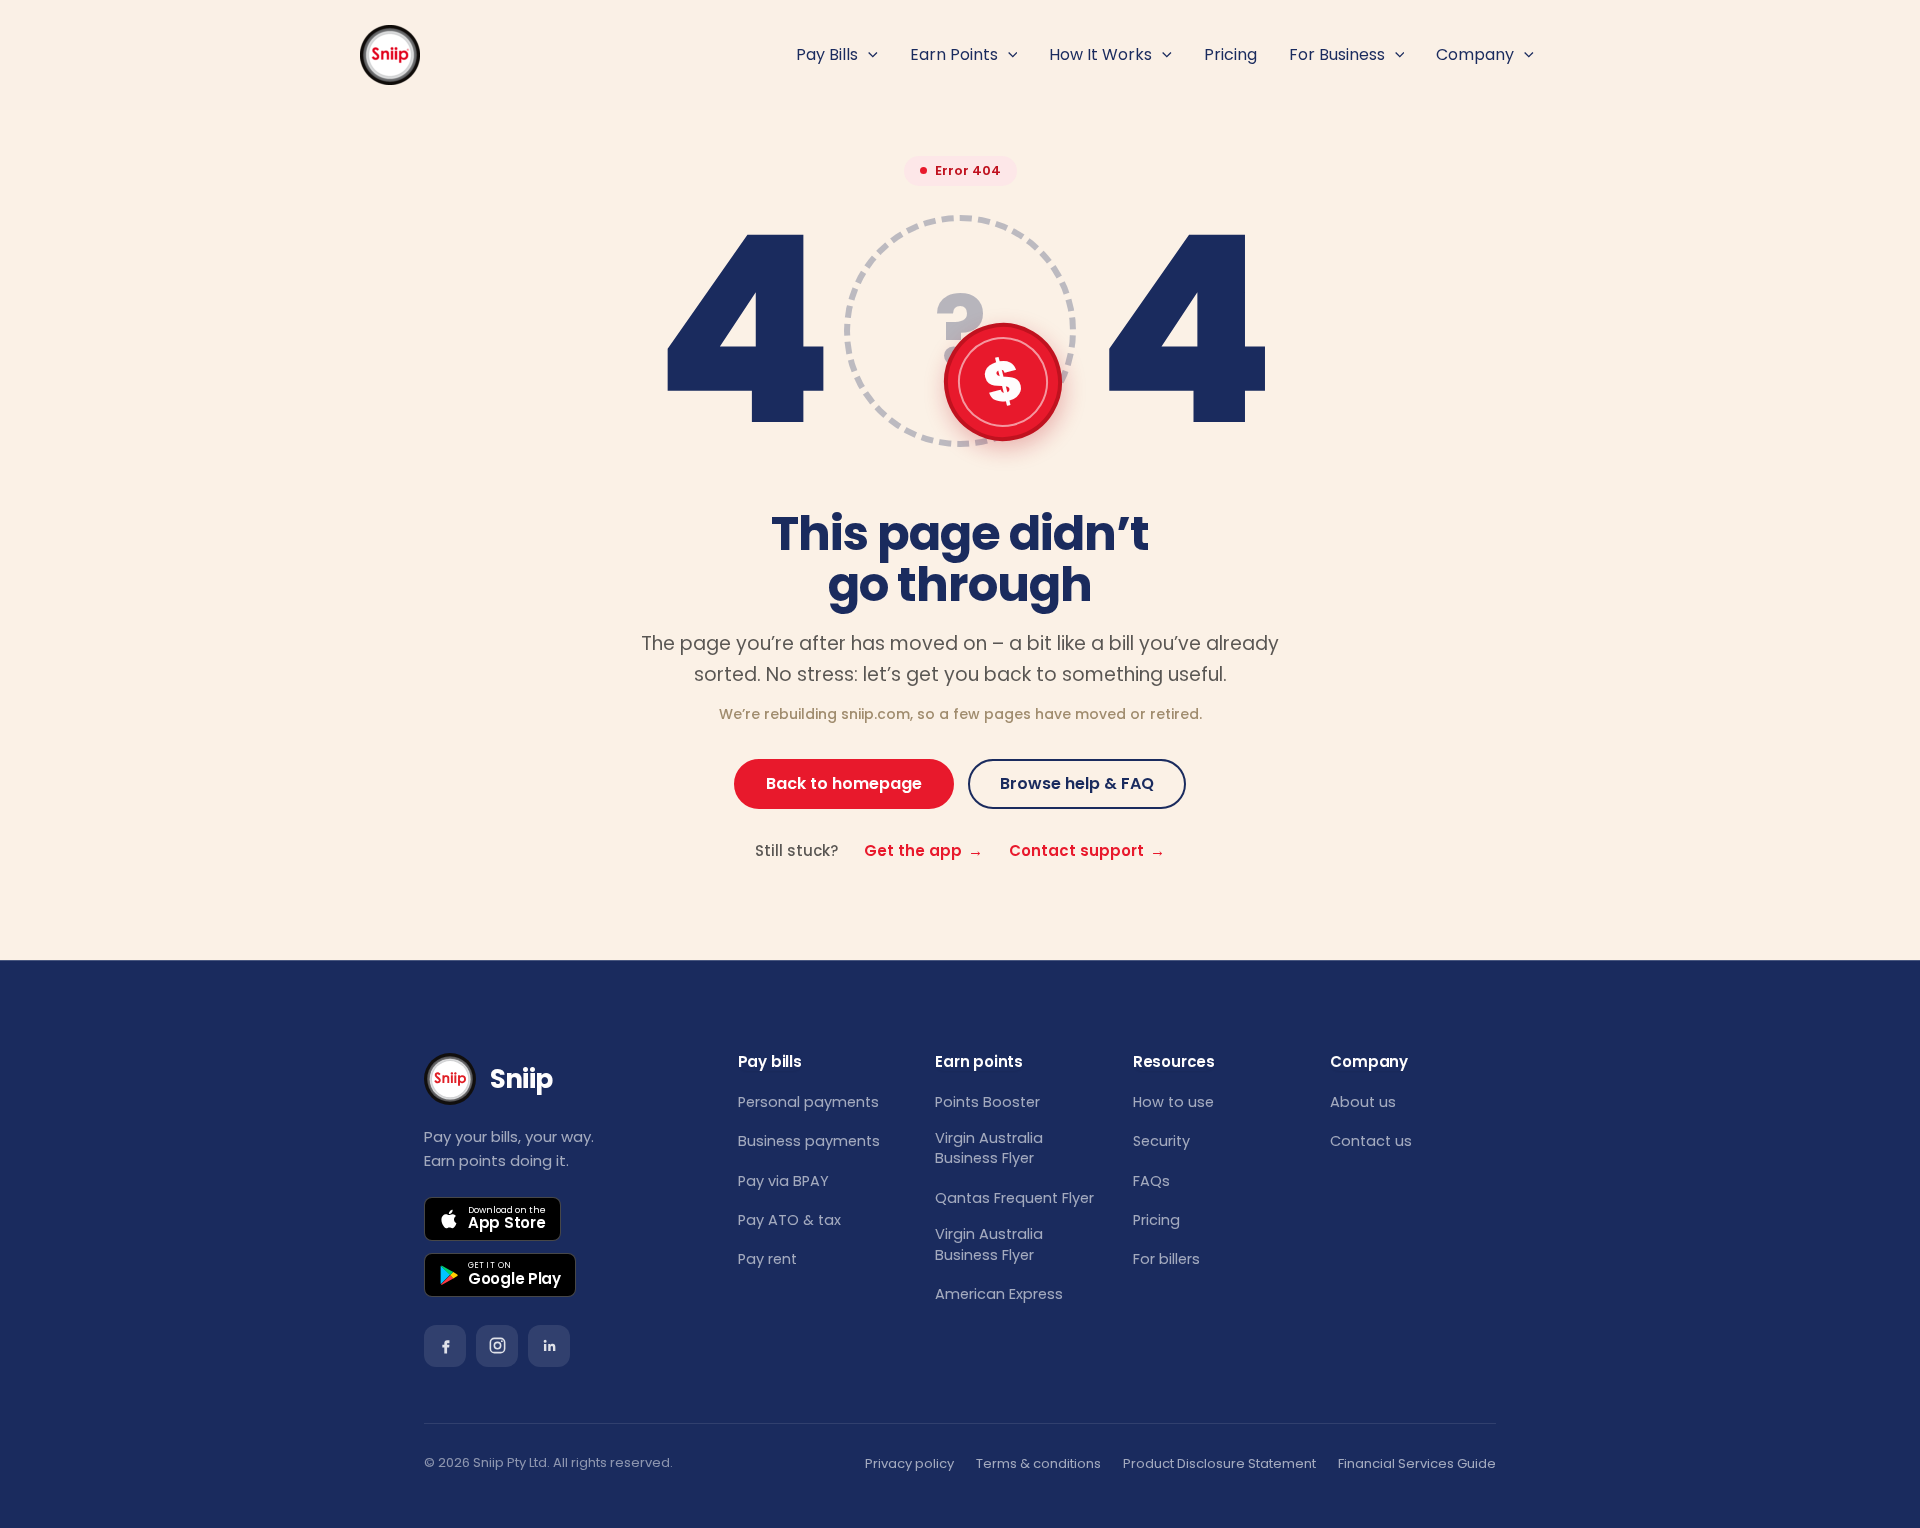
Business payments (809, 1141)
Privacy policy (909, 1463)
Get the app (923, 850)
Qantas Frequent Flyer (1014, 1198)
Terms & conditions (1038, 1463)
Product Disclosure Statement (1219, 1463)
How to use (1173, 1102)
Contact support (1087, 850)
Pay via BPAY (783, 1181)
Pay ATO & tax (789, 1220)
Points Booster (987, 1102)
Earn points (979, 1062)
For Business (1337, 54)
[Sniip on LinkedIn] (549, 1346)
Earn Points (954, 54)
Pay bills (770, 1062)
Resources (1174, 1062)
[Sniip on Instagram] (497, 1346)
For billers (1166, 1259)
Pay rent (767, 1259)
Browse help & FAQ (1077, 783)
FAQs (1151, 1181)
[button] (868, 55)
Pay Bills (827, 54)
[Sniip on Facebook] (445, 1346)
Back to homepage (844, 783)
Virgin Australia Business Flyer (989, 1148)
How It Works (1100, 54)
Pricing (1230, 54)
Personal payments (808, 1102)
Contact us (1371, 1141)
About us (1363, 1102)
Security (1161, 1141)
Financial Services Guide (1417, 1463)
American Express (999, 1294)
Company (1475, 54)
